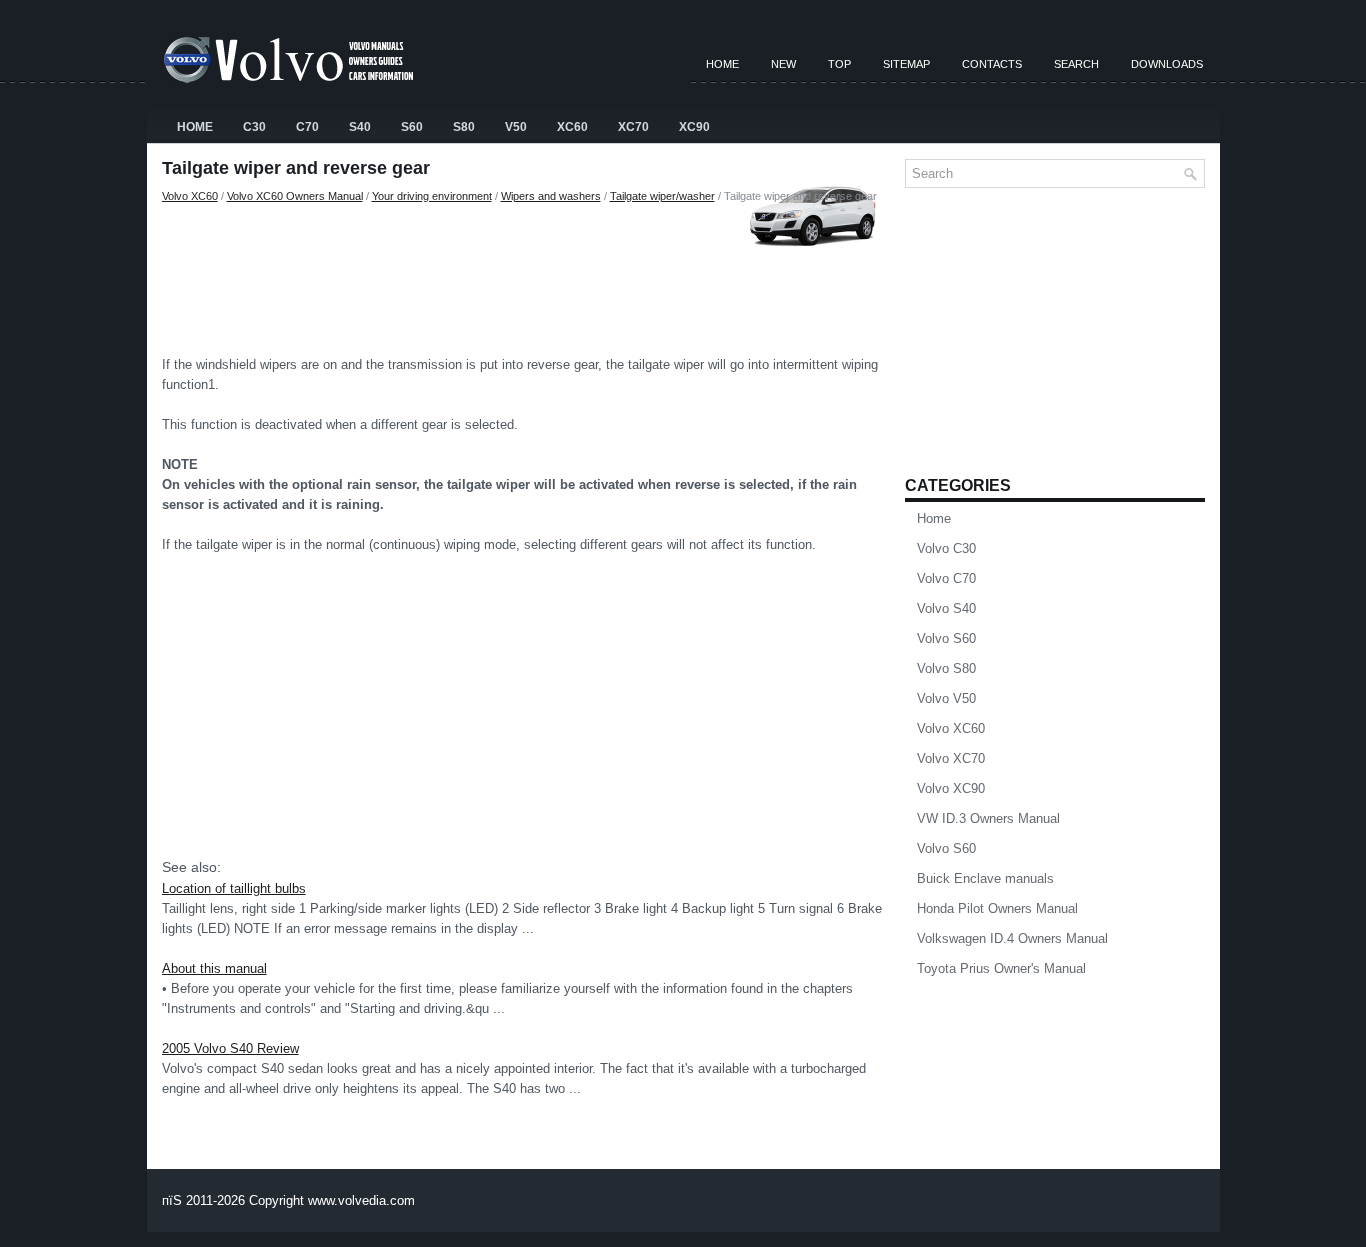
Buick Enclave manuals (985, 878)
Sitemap (906, 64)
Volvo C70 (946, 578)
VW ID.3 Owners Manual (988, 818)
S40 (360, 127)
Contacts (992, 64)
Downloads (1167, 64)
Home (722, 64)
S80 (464, 127)
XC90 (694, 127)
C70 (307, 127)
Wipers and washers (551, 196)
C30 (254, 127)
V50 (516, 127)
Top (839, 64)
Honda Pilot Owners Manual (997, 908)
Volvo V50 (946, 698)
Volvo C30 (946, 548)
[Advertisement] (526, 275)
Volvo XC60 (190, 196)
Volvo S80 (946, 668)
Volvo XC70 (951, 758)
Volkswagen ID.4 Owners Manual (1012, 938)
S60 (412, 127)
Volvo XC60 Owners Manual (295, 196)
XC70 (633, 127)
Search (1076, 64)
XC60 (572, 127)
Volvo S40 (946, 608)
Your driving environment (432, 196)
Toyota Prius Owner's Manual (1001, 968)
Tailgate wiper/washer (662, 196)
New (783, 64)
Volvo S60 (946, 638)
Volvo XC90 (951, 788)
